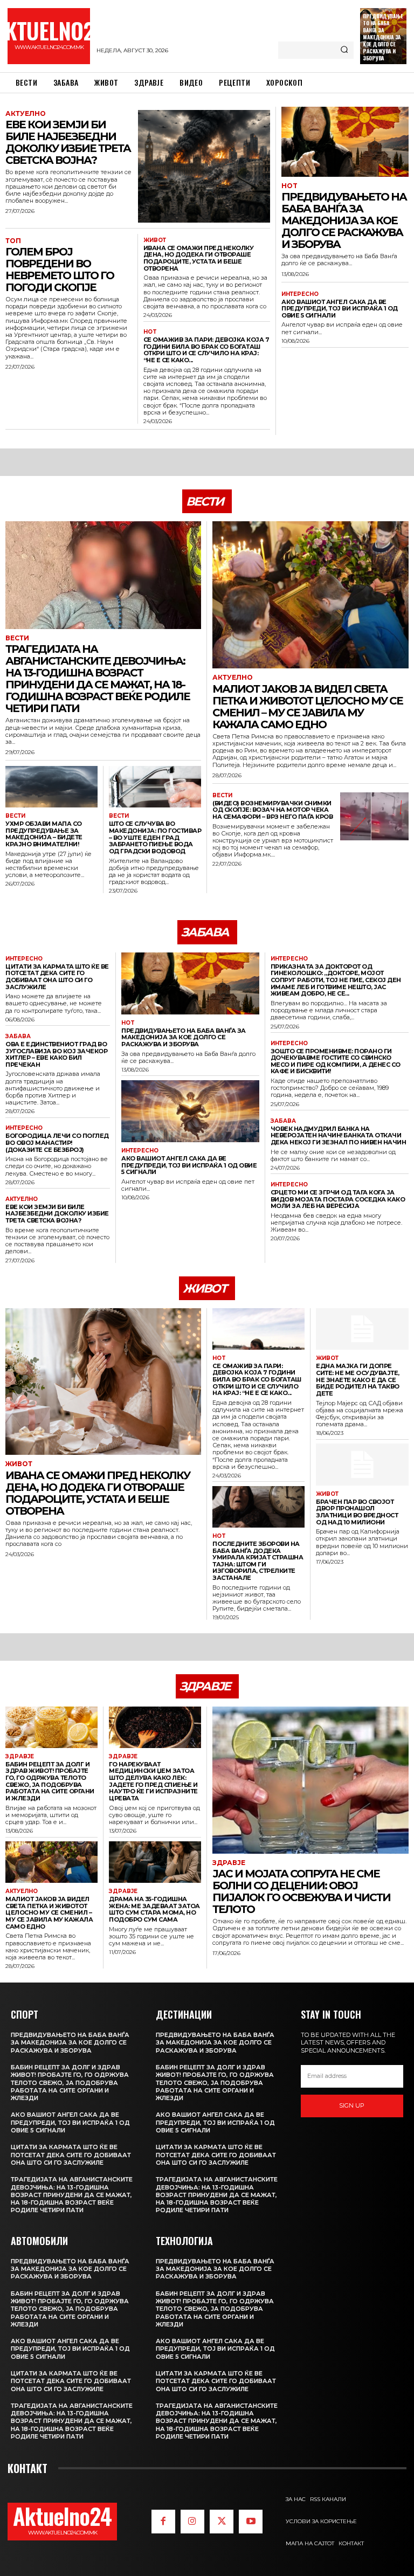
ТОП (13, 241)
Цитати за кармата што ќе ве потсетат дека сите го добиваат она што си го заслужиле (57, 977)
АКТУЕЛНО (26, 114)
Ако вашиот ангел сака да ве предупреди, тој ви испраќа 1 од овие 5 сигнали (340, 309)
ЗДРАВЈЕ (20, 1757)
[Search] (344, 50)
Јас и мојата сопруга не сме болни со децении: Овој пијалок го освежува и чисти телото (301, 1891)
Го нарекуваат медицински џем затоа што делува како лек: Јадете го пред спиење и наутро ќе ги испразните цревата (153, 1781)
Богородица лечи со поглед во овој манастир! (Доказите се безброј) (57, 1142)
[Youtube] (251, 2522)
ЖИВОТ (155, 240)
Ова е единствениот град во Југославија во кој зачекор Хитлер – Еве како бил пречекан (56, 1054)
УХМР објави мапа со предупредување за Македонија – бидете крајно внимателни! (44, 834)
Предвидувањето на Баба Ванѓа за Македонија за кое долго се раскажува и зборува (383, 37)
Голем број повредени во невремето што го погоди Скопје (60, 270)
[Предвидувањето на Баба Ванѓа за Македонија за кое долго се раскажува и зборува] (345, 142)
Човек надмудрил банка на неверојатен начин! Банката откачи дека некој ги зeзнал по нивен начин (339, 1135)
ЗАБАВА (18, 1037)
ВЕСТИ (17, 638)
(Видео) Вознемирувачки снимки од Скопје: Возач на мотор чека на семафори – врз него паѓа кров (272, 810)
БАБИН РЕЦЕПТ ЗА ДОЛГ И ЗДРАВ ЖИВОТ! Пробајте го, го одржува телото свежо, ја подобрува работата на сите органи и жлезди (50, 1781)
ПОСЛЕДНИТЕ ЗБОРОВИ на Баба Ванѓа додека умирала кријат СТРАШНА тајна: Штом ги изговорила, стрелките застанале (258, 1561)
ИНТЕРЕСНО (300, 294)
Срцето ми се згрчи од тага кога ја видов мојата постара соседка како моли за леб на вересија (338, 1199)
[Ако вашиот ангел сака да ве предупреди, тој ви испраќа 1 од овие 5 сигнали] (190, 1111)
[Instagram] (192, 2522)
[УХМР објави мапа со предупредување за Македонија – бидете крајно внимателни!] (51, 787)
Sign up (352, 2105)
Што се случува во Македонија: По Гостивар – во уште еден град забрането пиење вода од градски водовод (155, 837)
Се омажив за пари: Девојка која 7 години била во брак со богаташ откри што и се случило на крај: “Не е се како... (206, 350)
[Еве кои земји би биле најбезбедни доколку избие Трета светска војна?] (204, 166)
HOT (150, 332)
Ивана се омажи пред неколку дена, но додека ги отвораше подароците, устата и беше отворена (199, 258)
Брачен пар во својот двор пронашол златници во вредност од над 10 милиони (357, 1512)
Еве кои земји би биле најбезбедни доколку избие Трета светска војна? (68, 142)
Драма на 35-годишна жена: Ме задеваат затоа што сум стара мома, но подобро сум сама (154, 1909)
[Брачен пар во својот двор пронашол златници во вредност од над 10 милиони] (362, 1464)
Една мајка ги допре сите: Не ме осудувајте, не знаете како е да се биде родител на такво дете (358, 1380)
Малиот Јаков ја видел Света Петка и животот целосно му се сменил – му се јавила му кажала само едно (308, 707)
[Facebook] (163, 2522)
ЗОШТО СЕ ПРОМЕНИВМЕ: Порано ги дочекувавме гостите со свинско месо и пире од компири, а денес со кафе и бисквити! (336, 1061)
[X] (222, 2522)
